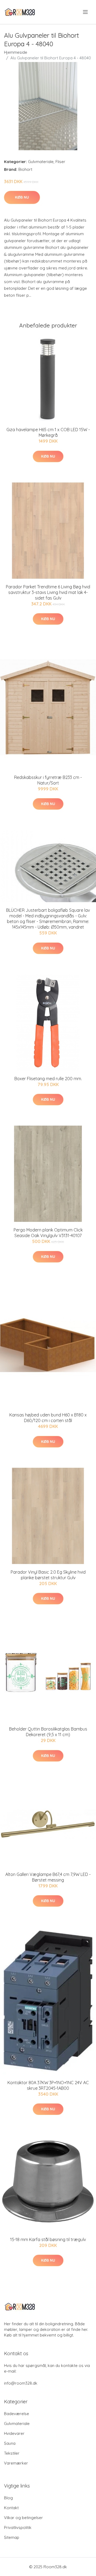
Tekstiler (12, 2453)
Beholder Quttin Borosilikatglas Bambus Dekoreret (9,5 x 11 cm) (48, 1732)
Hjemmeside (16, 52)
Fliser (60, 162)
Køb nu (22, 197)
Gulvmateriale (41, 162)
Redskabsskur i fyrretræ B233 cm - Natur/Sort (48, 780)
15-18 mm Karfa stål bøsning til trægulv (48, 2239)
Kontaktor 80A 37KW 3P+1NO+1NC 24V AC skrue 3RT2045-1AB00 (48, 2085)
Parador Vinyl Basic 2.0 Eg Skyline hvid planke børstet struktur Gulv (48, 1575)
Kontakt (11, 2508)
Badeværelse (17, 2414)
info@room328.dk (21, 2383)
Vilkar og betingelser (23, 2518)
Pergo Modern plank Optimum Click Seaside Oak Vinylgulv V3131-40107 (48, 1233)
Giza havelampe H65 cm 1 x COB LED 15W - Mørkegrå (48, 432)
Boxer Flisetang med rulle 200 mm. (48, 1079)
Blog (8, 2498)
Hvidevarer (14, 2433)
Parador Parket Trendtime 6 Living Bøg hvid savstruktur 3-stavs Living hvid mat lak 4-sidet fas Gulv (48, 592)
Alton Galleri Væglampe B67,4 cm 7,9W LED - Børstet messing (48, 1877)
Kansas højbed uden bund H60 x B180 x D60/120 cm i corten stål (48, 1418)
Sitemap (12, 2537)
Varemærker (16, 2463)
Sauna (10, 2443)
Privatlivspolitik (18, 2527)
